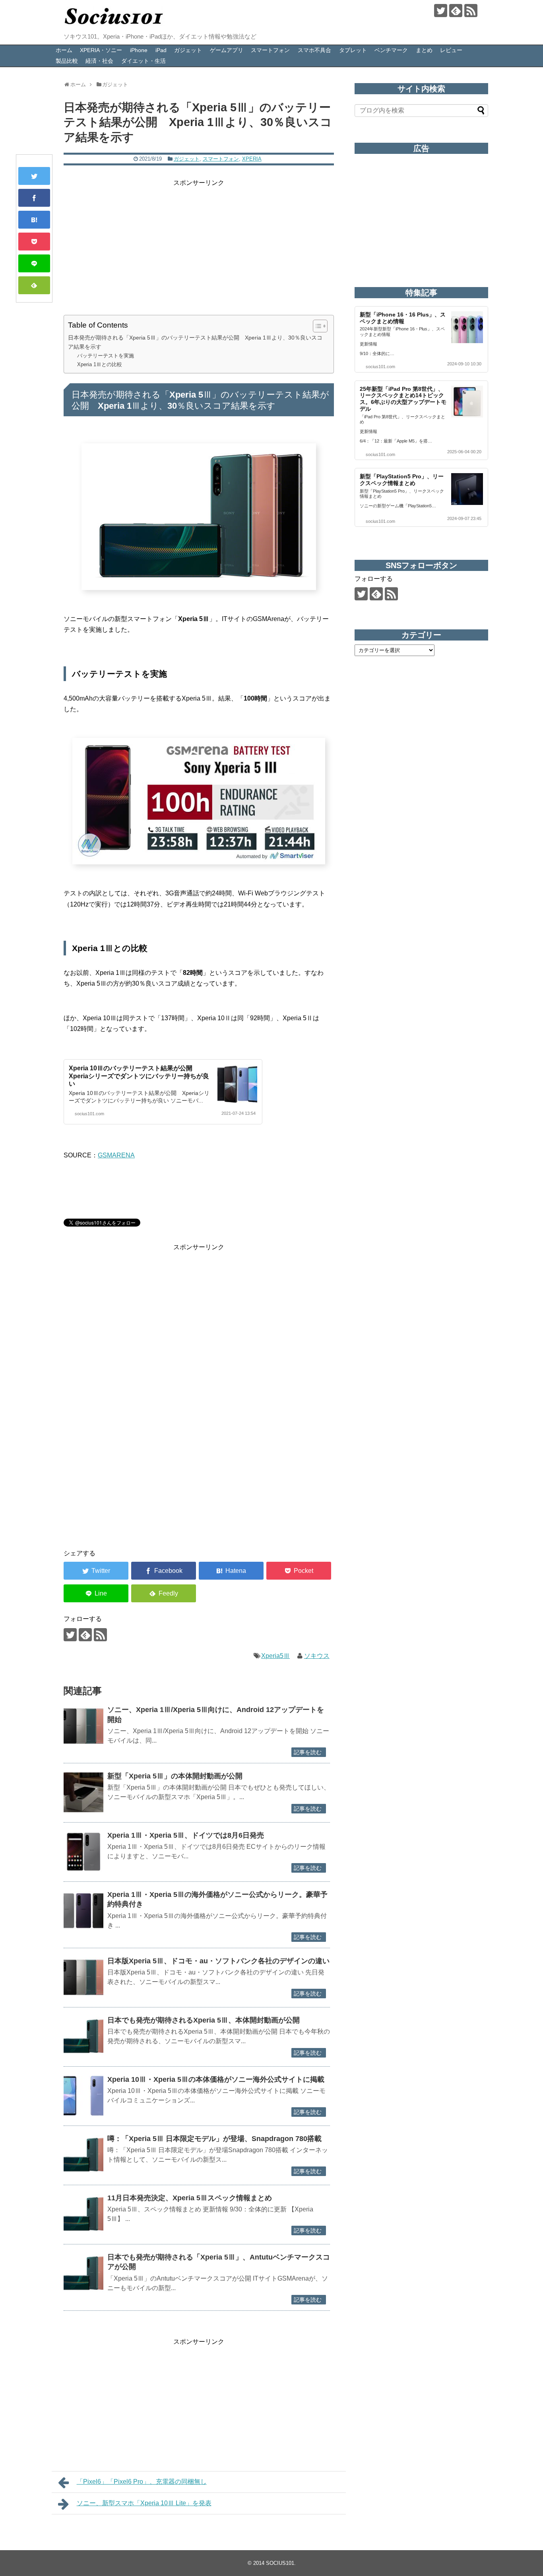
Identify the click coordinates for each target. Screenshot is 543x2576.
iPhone (139, 50)
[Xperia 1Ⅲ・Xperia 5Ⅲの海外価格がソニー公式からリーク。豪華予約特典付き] (83, 1911)
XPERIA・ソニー (101, 50)
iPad (161, 50)
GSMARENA (116, 1155)
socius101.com (89, 1114)
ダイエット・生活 (144, 61)
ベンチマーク (391, 50)
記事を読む (308, 1752)
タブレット (353, 50)
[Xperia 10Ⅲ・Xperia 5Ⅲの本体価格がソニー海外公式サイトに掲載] (83, 2096)
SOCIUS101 (280, 2563)
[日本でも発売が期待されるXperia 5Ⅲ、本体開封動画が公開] (83, 2036)
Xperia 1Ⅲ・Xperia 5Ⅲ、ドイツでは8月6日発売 (186, 1835)
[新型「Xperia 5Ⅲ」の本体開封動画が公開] (83, 1792)
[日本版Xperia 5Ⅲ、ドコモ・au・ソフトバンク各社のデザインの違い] (83, 1977)
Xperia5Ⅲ (275, 1656)
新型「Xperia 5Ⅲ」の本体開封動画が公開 (175, 1776)
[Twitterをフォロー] (441, 11)
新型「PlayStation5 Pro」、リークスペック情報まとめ (402, 480)
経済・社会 (99, 61)
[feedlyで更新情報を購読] (456, 11)
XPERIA (252, 159)
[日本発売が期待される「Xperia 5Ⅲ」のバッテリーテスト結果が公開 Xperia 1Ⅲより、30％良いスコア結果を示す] (34, 220)
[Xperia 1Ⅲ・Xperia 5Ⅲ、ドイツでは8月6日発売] (83, 1852)
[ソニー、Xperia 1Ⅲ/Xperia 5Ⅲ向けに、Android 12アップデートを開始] (83, 1726)
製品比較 (67, 61)
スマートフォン (270, 50)
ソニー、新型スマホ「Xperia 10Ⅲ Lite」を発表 (144, 2503)
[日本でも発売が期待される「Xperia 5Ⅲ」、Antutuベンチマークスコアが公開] (83, 2273)
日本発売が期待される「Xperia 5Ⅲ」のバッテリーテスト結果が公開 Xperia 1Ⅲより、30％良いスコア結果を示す (195, 342)
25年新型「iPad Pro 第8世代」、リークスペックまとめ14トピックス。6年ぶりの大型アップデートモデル (403, 399)
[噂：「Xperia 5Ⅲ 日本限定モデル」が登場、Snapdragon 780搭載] (83, 2155)
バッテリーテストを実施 (106, 356)
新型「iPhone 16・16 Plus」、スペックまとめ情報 (403, 318)
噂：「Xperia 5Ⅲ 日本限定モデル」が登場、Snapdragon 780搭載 (214, 2139)
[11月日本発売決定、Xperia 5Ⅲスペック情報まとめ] (83, 2214)
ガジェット (188, 50)
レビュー (451, 50)
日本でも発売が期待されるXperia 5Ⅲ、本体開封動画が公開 (204, 2020)
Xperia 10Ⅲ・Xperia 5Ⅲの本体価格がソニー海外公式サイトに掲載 (216, 2079)
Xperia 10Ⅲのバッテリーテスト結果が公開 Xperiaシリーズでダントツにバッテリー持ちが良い (139, 1076)
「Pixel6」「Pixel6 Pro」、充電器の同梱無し (142, 2482)
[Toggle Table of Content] (316, 326)
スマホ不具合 (314, 50)
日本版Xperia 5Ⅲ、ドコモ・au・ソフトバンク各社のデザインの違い (218, 1961)
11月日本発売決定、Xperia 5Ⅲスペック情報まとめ (190, 2198)
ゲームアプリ (227, 50)
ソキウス (317, 1656)
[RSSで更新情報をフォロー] (471, 11)
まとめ (424, 50)
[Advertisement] (199, 244)
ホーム (64, 50)
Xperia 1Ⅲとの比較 (100, 364)
